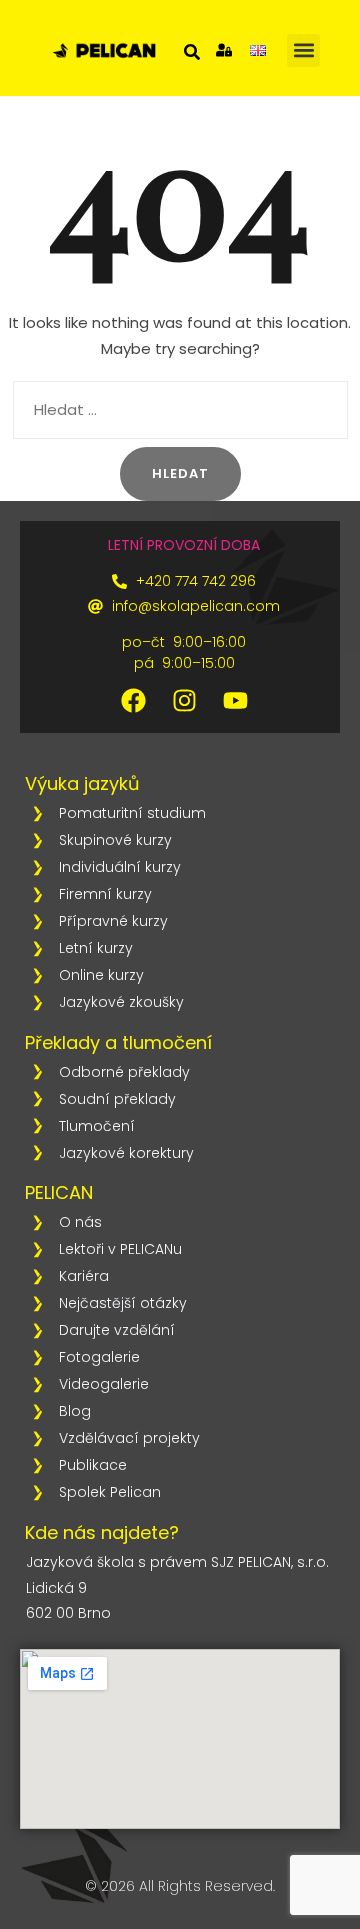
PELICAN (59, 1192)
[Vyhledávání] (180, 410)
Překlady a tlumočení (118, 1042)
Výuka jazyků (82, 783)
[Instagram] (184, 701)
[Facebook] (133, 701)
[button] (303, 50)
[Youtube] (235, 701)
